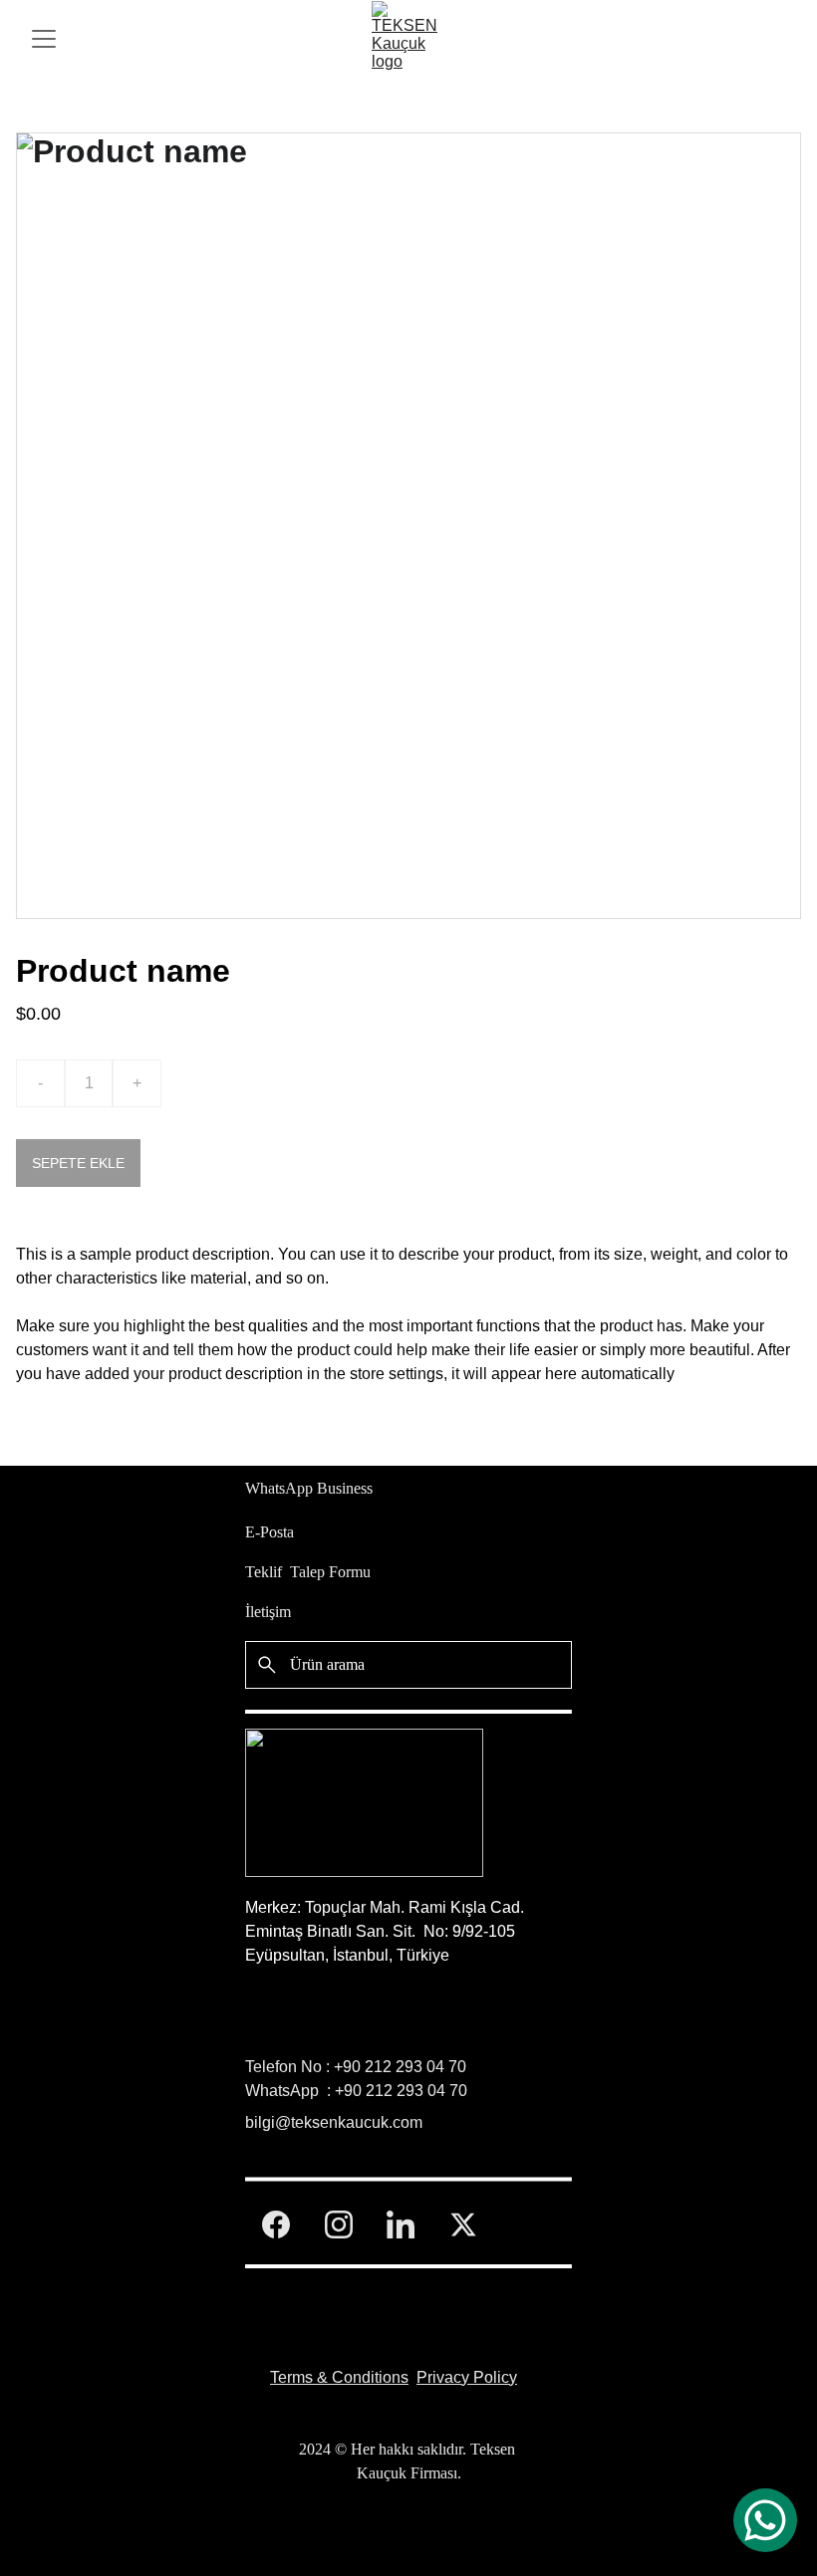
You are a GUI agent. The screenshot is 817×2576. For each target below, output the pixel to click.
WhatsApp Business (309, 1488)
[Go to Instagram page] (339, 2225)
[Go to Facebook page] (276, 2225)
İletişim (268, 1612)
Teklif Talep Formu (308, 1572)
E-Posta (270, 1532)
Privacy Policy (467, 2377)
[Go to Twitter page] (463, 2225)
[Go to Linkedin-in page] (401, 2225)
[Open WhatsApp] (765, 2520)
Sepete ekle (78, 1163)
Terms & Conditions (339, 2377)
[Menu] (44, 39)
